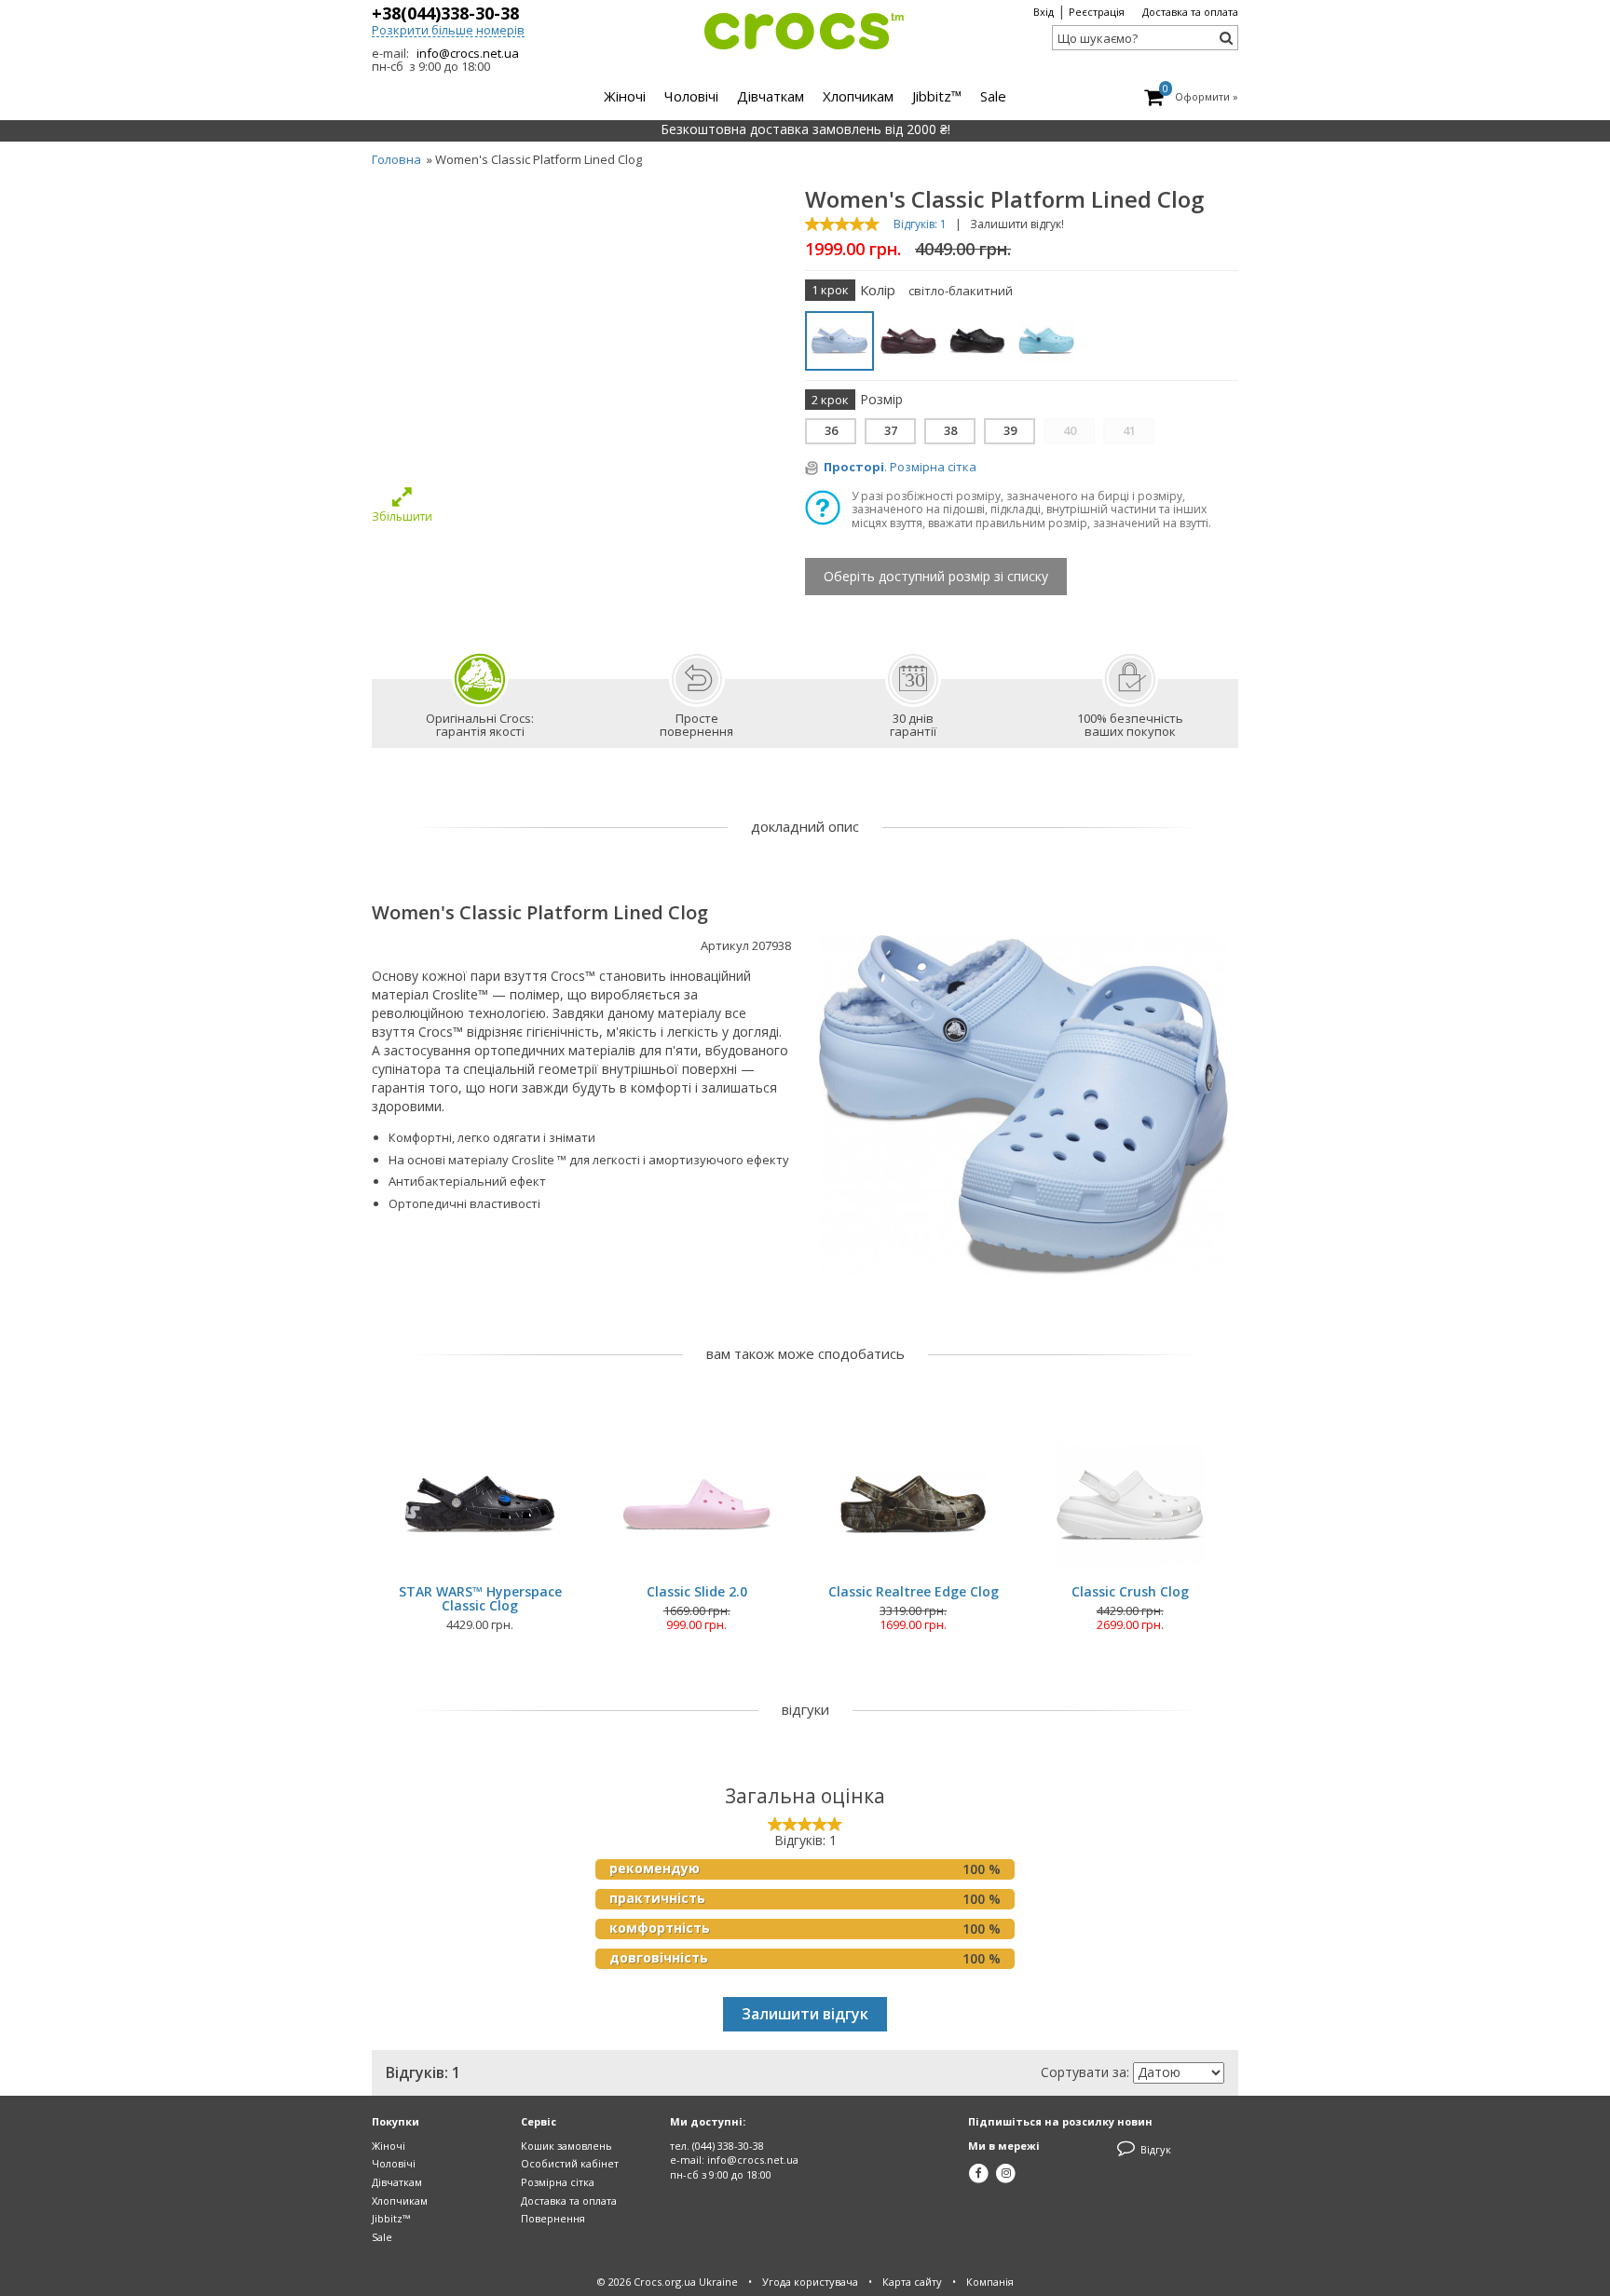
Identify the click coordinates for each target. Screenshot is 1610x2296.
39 (1010, 430)
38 (950, 430)
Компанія (990, 2282)
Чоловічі (394, 2163)
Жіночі (389, 2146)
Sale (382, 2237)
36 (831, 430)
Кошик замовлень (566, 2146)
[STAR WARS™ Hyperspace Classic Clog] (480, 1504)
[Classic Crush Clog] (1130, 1504)
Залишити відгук (805, 2014)
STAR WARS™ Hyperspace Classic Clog (480, 1599)
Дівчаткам (397, 2182)
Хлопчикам (400, 2201)
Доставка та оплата (1190, 12)
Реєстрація (1097, 12)
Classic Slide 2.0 (697, 1591)
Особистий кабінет (570, 2163)
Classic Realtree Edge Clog (914, 1591)
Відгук (1154, 2149)
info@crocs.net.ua (468, 53)
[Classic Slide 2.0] (697, 1504)
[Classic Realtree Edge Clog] (914, 1504)
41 (1129, 430)
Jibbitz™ (391, 2218)
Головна (396, 159)
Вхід (1044, 12)
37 (891, 430)
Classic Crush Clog (1130, 1591)
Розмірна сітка (558, 2182)
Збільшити (402, 516)
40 (1070, 430)
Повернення (553, 2218)
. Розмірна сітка (900, 467)
